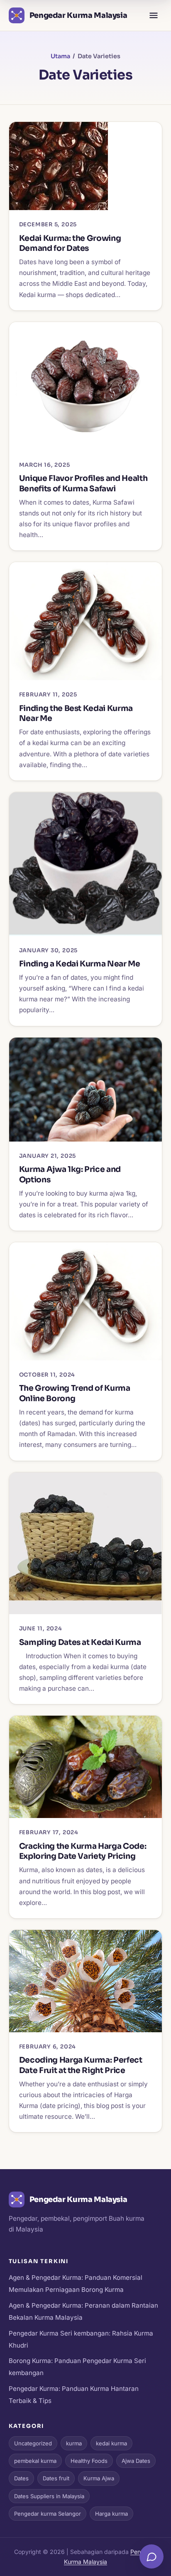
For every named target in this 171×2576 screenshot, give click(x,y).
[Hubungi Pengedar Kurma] (151, 2556)
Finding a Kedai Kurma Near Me (80, 964)
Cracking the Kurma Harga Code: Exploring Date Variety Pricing (83, 1851)
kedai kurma (111, 2443)
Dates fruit (56, 2478)
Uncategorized (33, 2443)
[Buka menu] (154, 15)
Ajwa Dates (136, 2461)
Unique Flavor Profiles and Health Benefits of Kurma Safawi (83, 483)
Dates (21, 2478)
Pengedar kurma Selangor (48, 2514)
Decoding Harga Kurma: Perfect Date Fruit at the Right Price (81, 2065)
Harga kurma (111, 2514)
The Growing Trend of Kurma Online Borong (75, 1393)
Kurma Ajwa (99, 2478)
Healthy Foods (89, 2461)
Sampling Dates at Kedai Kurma (80, 1642)
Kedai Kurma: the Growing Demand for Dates (70, 243)
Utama (60, 56)
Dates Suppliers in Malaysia (49, 2496)
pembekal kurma (35, 2461)
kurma (74, 2443)
